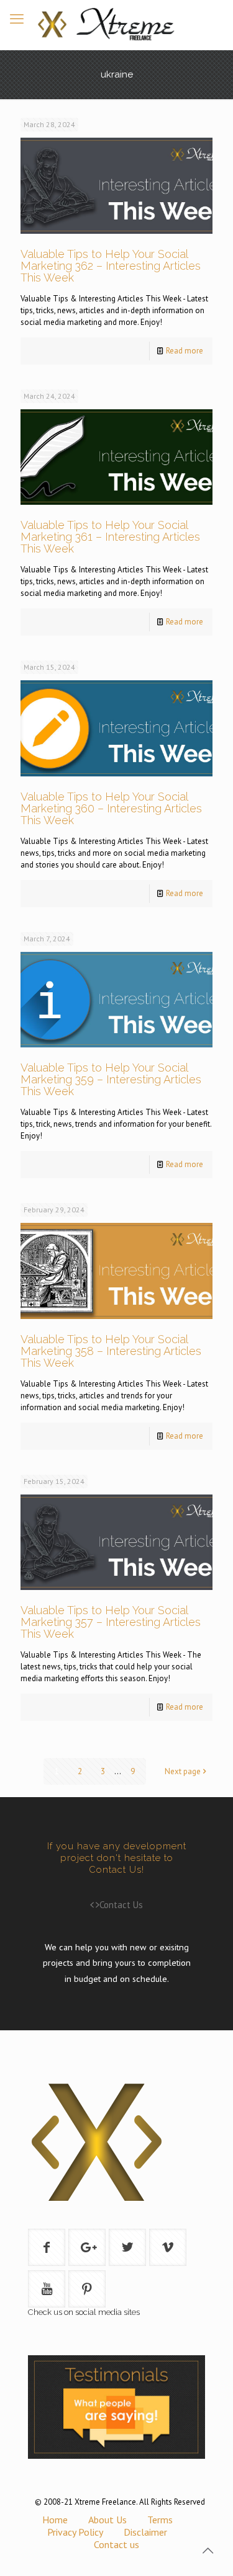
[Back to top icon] (208, 2551)
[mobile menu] (17, 19)
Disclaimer (145, 2532)
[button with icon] (47, 2247)
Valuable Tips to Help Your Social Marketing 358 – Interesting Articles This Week (111, 1351)
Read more (185, 351)
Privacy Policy (75, 2532)
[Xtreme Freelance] (116, 25)
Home (55, 2520)
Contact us (116, 2544)
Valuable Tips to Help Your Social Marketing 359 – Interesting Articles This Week (111, 1079)
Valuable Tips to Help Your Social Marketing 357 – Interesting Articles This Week (111, 1622)
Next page (183, 1771)
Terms (160, 2520)
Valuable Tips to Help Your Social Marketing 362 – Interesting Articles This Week (111, 266)
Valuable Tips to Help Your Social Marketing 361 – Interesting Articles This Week (110, 537)
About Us (107, 2520)
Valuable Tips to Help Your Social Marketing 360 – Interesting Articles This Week (111, 808)
